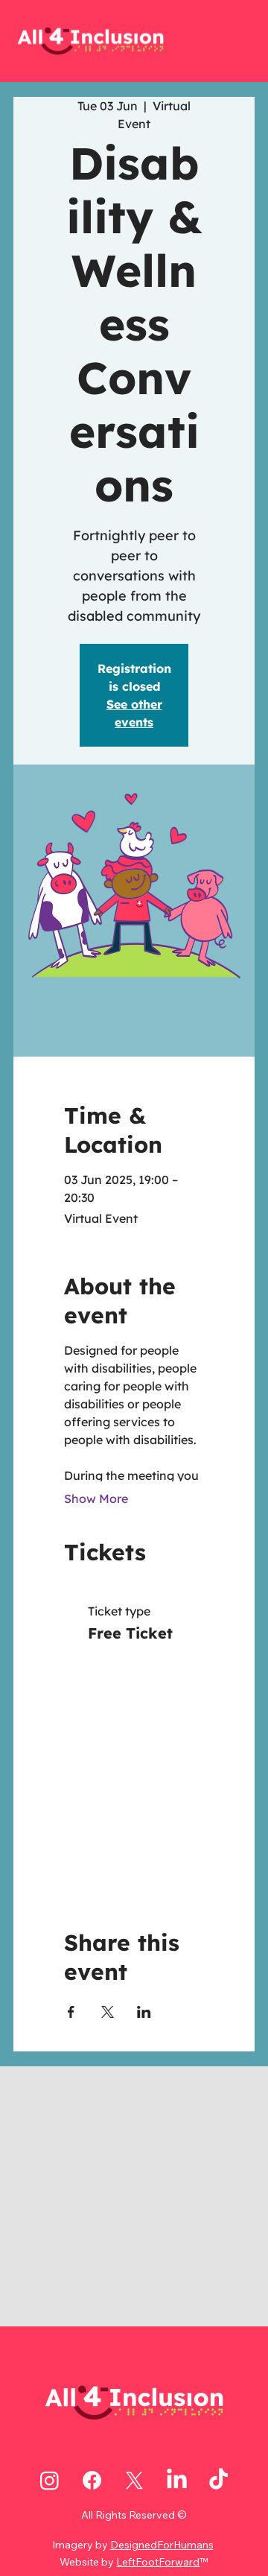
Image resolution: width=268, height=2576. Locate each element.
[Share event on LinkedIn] (144, 2012)
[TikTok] (218, 2480)
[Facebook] (92, 2480)
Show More (96, 1499)
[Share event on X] (108, 2012)
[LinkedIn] (177, 2480)
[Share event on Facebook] (71, 2012)
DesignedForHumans (162, 2545)
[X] (134, 2480)
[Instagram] (50, 2480)
